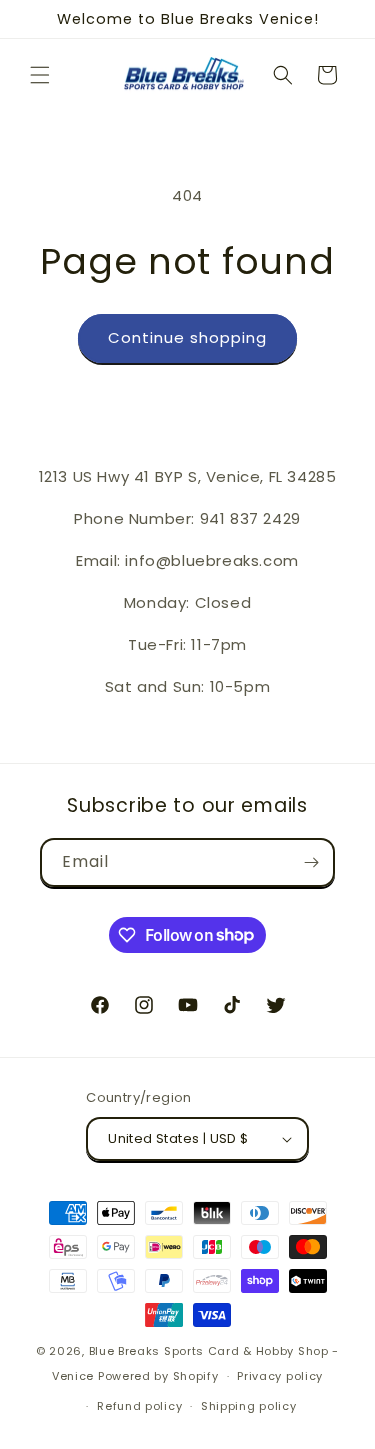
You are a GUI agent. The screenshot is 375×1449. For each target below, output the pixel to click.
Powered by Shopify (158, 1376)
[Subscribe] (311, 862)
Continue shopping (187, 337)
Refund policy (139, 1406)
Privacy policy (280, 1376)
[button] (40, 75)
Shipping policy (249, 1406)
